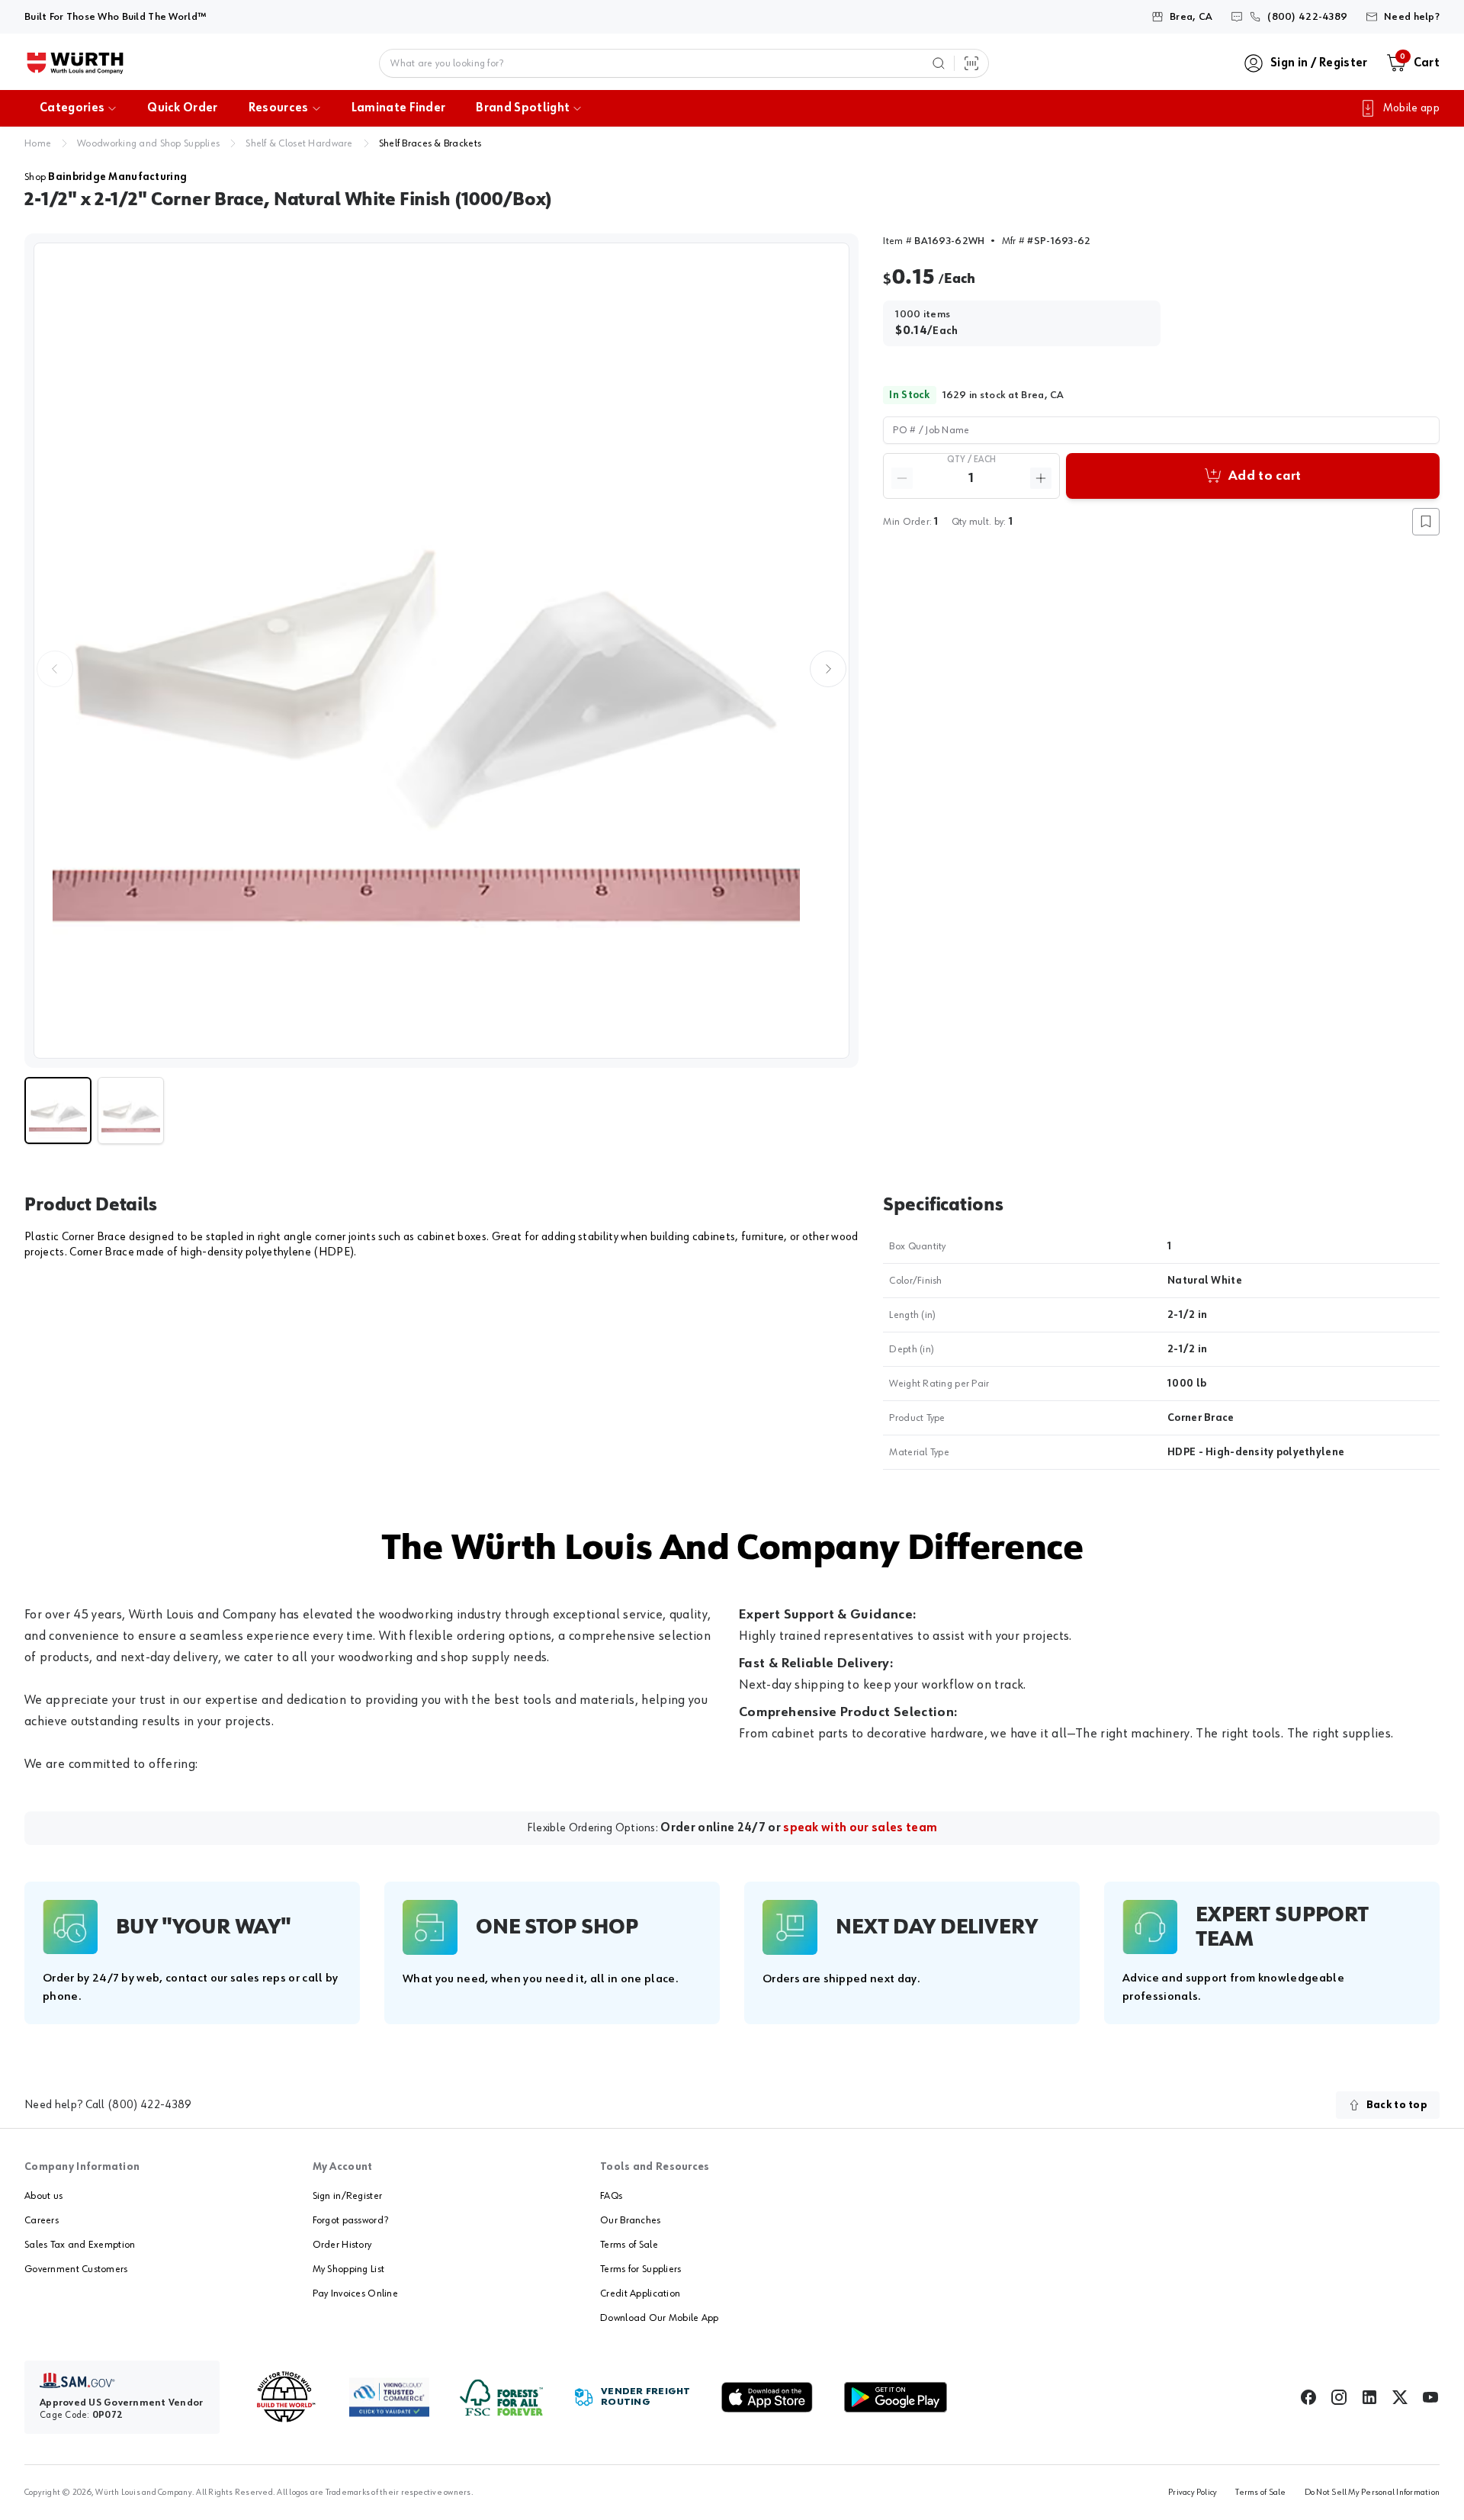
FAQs (611, 2196)
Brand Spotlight (523, 108)
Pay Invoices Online (355, 2293)
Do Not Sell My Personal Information (1372, 2493)
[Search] (939, 63)
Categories (72, 108)
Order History (342, 2245)
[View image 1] (441, 651)
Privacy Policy (1193, 2493)
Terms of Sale (629, 2245)
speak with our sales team (860, 1828)
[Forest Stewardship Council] (501, 2398)
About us (43, 2196)
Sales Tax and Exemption (80, 2245)
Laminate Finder (399, 108)
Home (38, 143)
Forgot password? (350, 2220)
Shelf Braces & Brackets (430, 143)
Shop (106, 177)
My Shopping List (348, 2269)
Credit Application (640, 2293)
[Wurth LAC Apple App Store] (767, 2397)
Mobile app (1411, 108)
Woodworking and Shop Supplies (148, 143)
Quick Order (183, 108)
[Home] (75, 63)
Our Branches (630, 2220)
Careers (42, 2220)
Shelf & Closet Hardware (299, 143)
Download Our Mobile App (659, 2318)
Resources (279, 108)
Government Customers (76, 2269)
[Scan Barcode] (971, 63)
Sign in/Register (347, 2196)
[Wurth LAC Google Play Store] (895, 2397)
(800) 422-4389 (149, 2105)
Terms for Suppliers (640, 2269)
